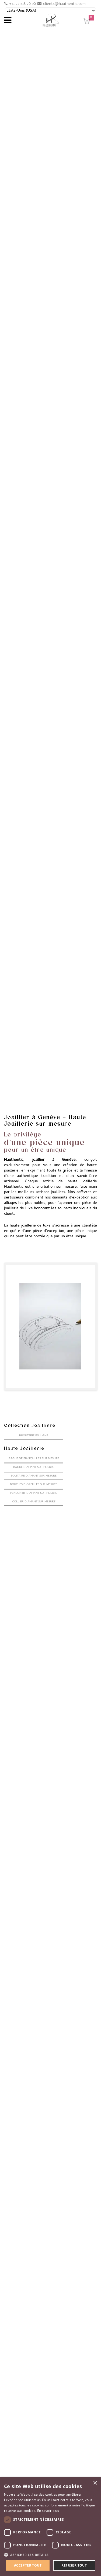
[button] (50, 2555)
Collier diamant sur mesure (34, 1502)
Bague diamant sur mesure (34, 1467)
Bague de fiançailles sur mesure (34, 1459)
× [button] (95, 2483)
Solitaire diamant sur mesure (34, 1476)
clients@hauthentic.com (64, 4)
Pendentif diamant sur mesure (34, 1493)
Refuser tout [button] (74, 2565)
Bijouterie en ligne (34, 1436)
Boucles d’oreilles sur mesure (34, 1485)
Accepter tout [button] (28, 2565)
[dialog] (50, 2527)
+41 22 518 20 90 (22, 4)
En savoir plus (48, 2511)
